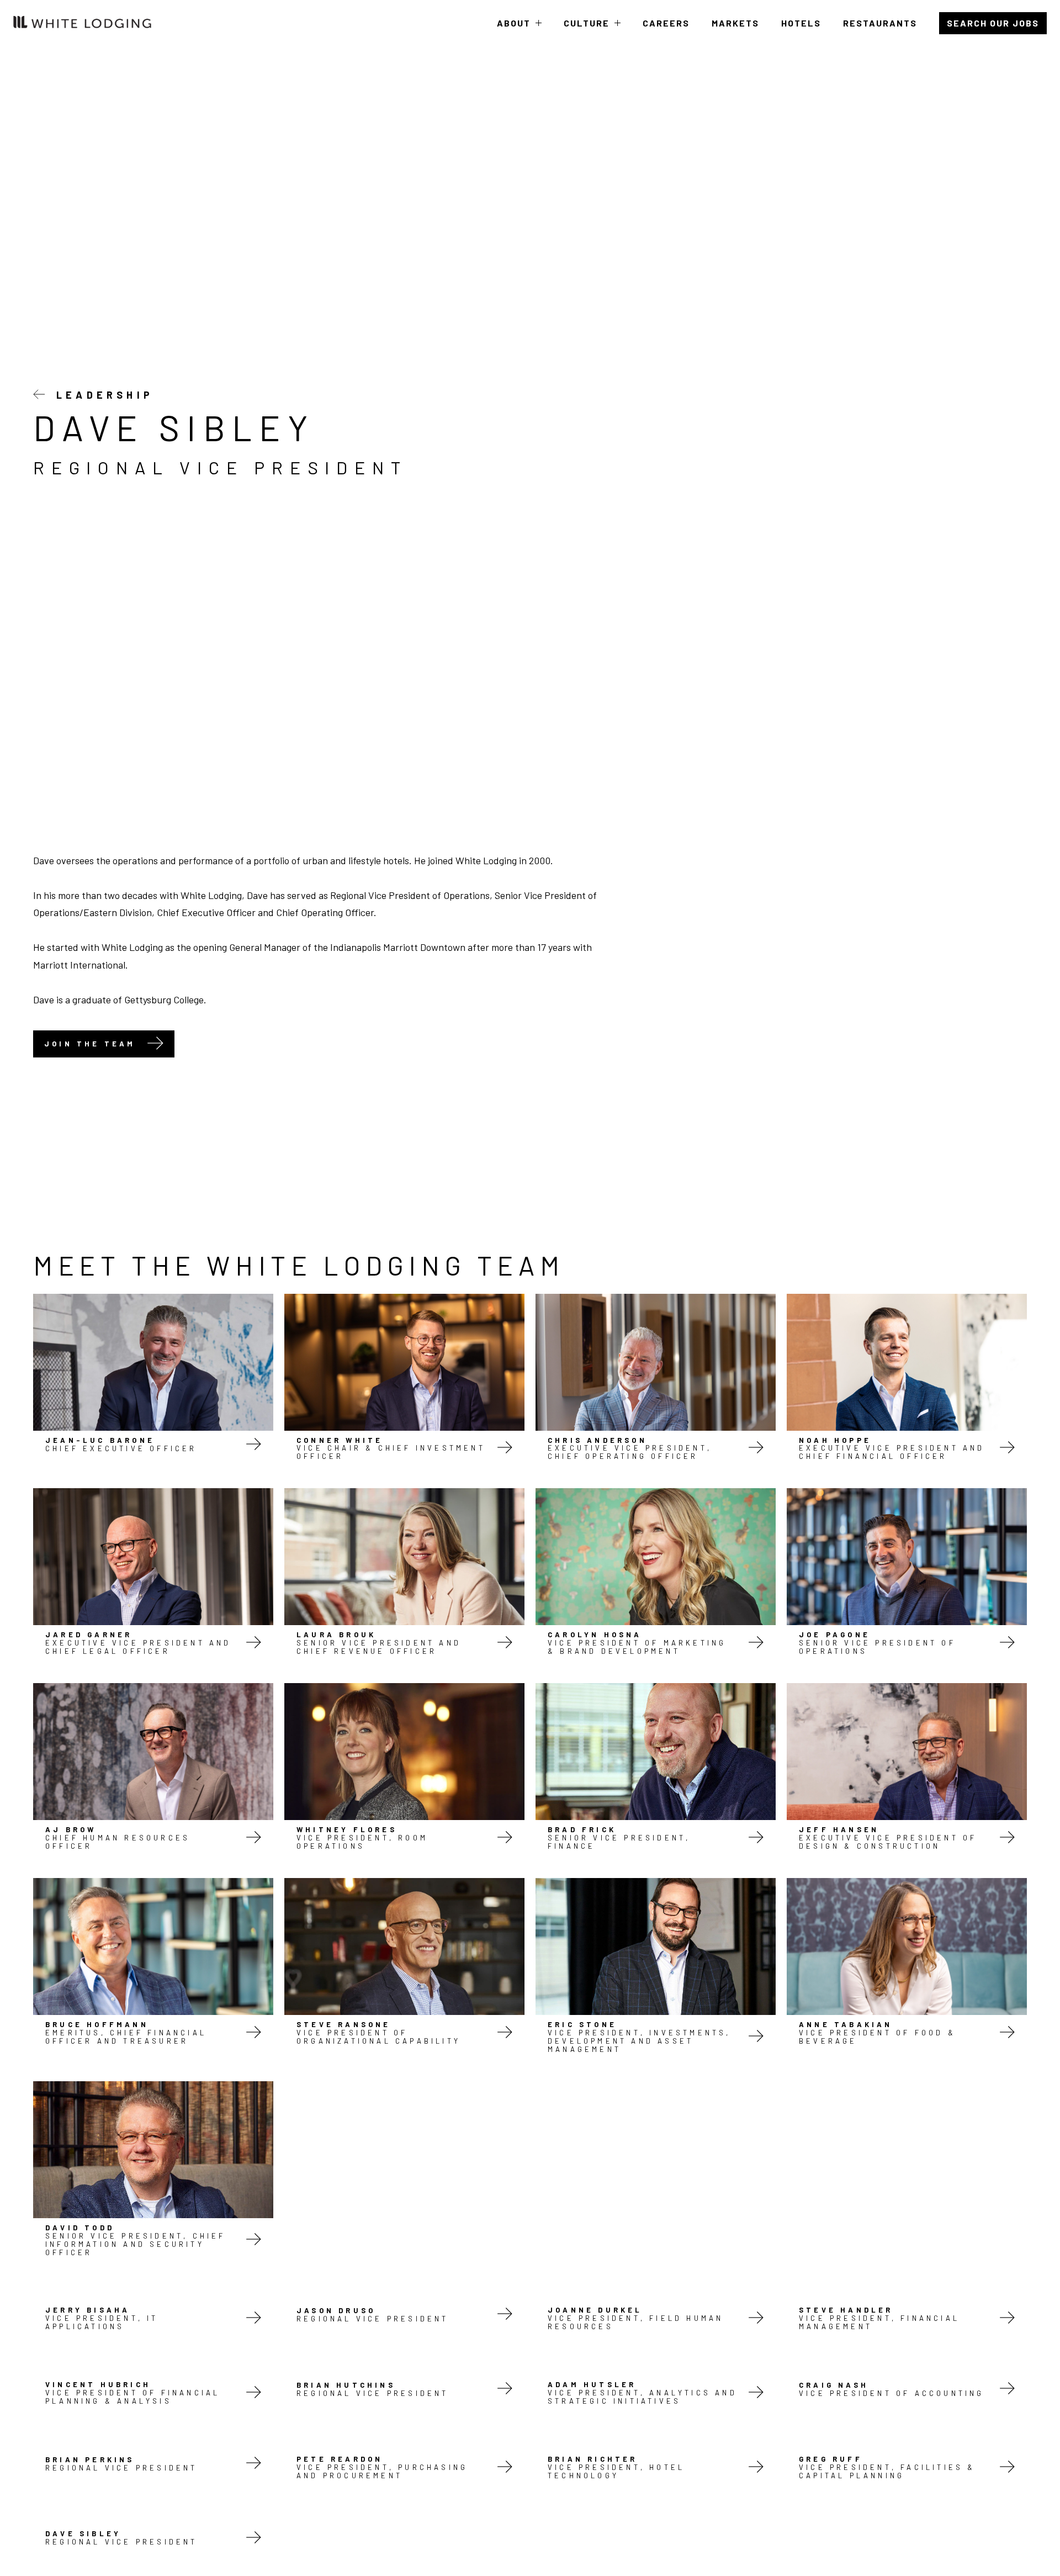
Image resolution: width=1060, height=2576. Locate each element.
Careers (666, 23)
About (519, 32)
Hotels (801, 23)
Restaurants (880, 23)
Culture (592, 32)
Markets (735, 23)
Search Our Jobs (993, 23)
